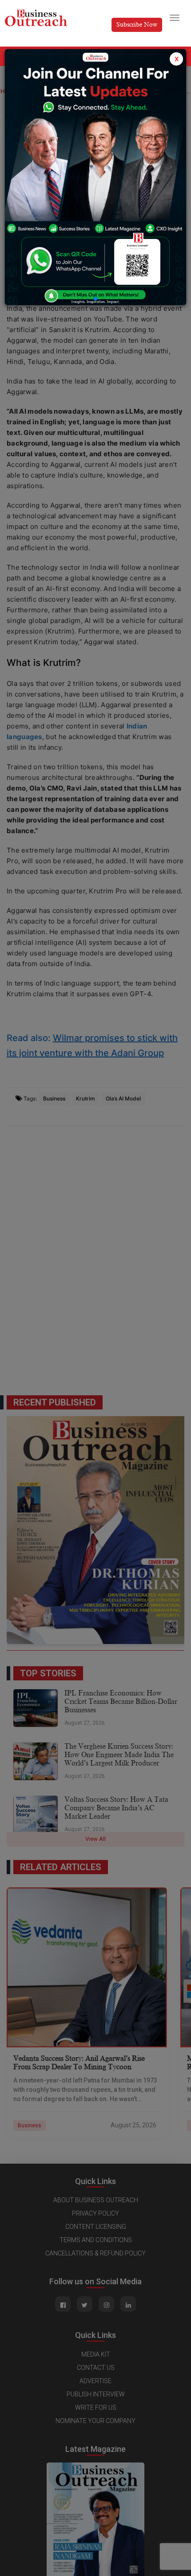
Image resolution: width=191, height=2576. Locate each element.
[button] (95, 299)
